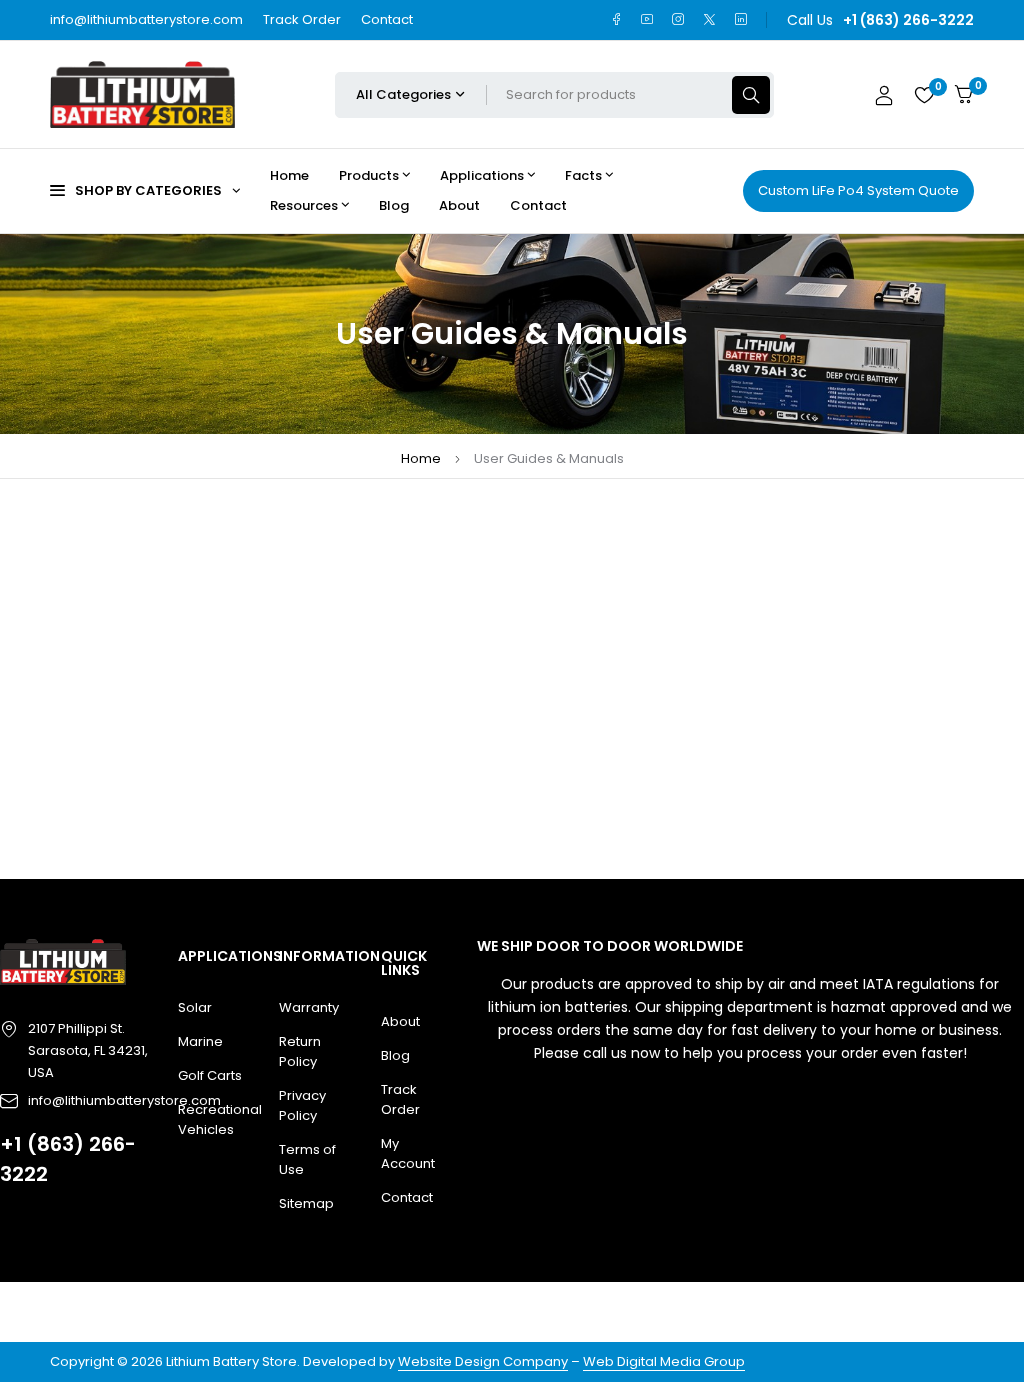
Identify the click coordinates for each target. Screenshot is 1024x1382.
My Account (408, 1153)
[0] (964, 94)
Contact (387, 19)
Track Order (302, 19)
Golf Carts (210, 1075)
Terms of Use (307, 1159)
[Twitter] (709, 19)
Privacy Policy (302, 1105)
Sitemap (306, 1203)
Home (421, 458)
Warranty (309, 1007)
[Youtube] (647, 19)
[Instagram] (678, 19)
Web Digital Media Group (664, 1361)
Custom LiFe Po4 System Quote (858, 190)
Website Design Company (483, 1361)
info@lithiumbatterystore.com (146, 19)
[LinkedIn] (740, 19)
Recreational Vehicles (213, 1119)
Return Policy (300, 1051)
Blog (395, 1055)
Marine (200, 1041)
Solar (195, 1007)
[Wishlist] (924, 95)
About (400, 1021)
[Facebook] (616, 19)
